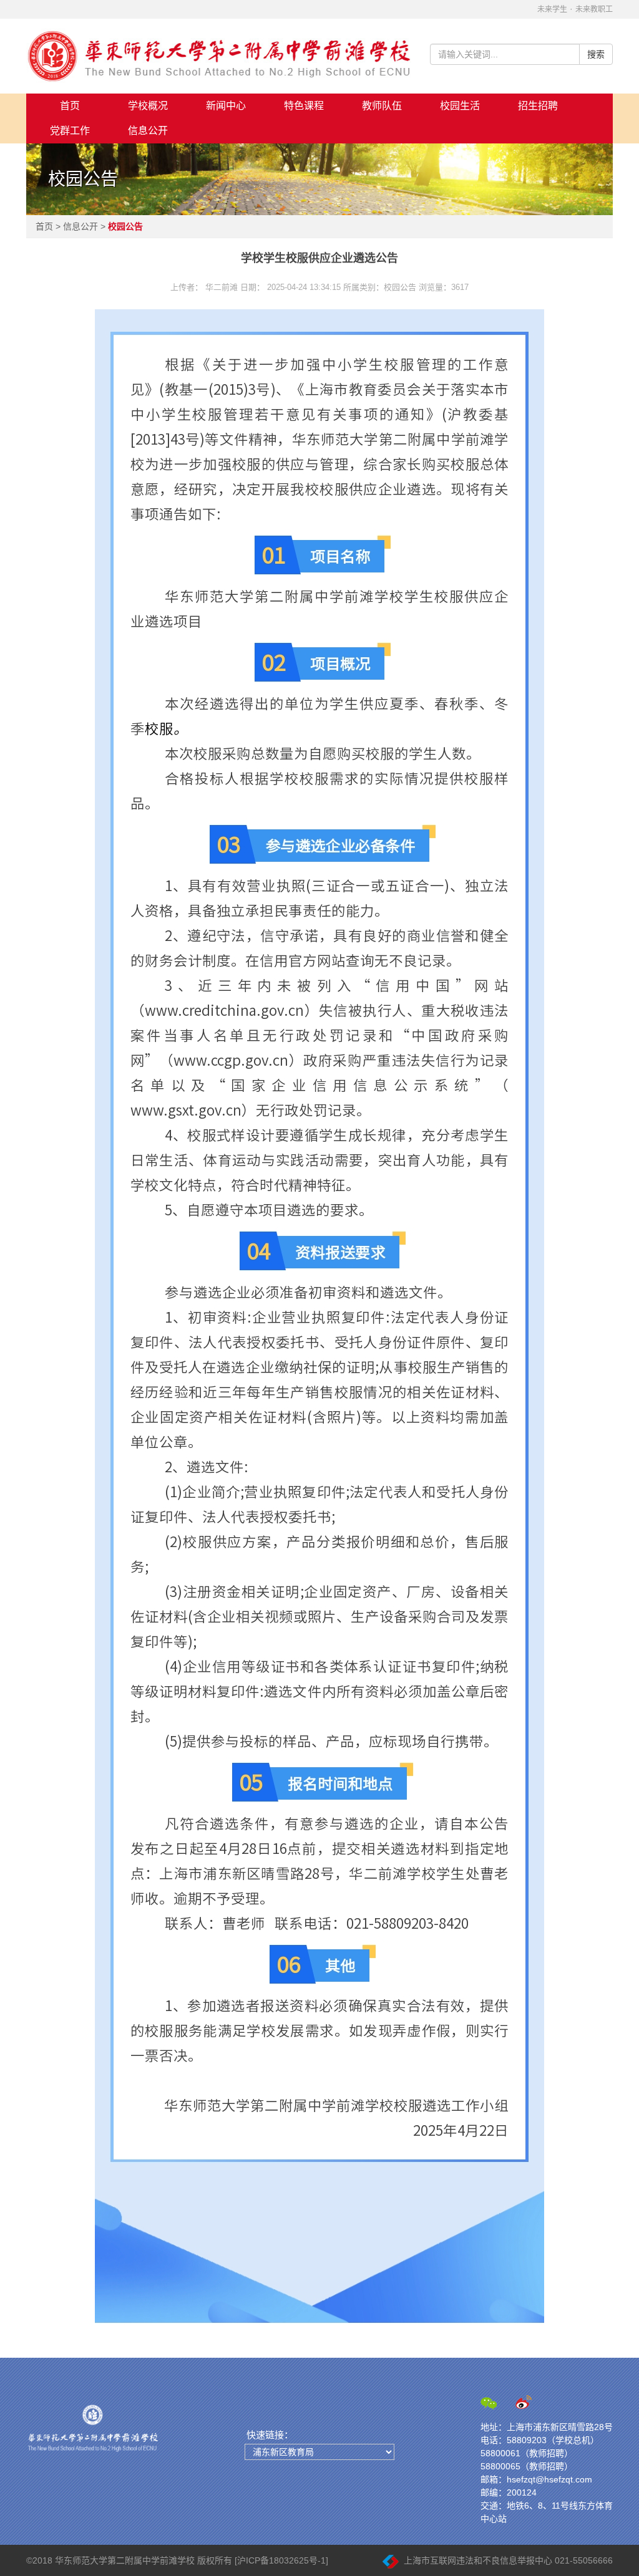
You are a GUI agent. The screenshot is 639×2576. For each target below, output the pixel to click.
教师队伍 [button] (382, 106)
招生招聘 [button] (538, 106)
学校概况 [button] (148, 106)
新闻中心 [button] (226, 106)
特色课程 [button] (304, 106)
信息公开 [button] (148, 131)
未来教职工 (594, 9)
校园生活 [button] (460, 106)
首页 (70, 106)
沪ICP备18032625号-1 (281, 2560)
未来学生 (552, 9)
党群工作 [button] (70, 131)
